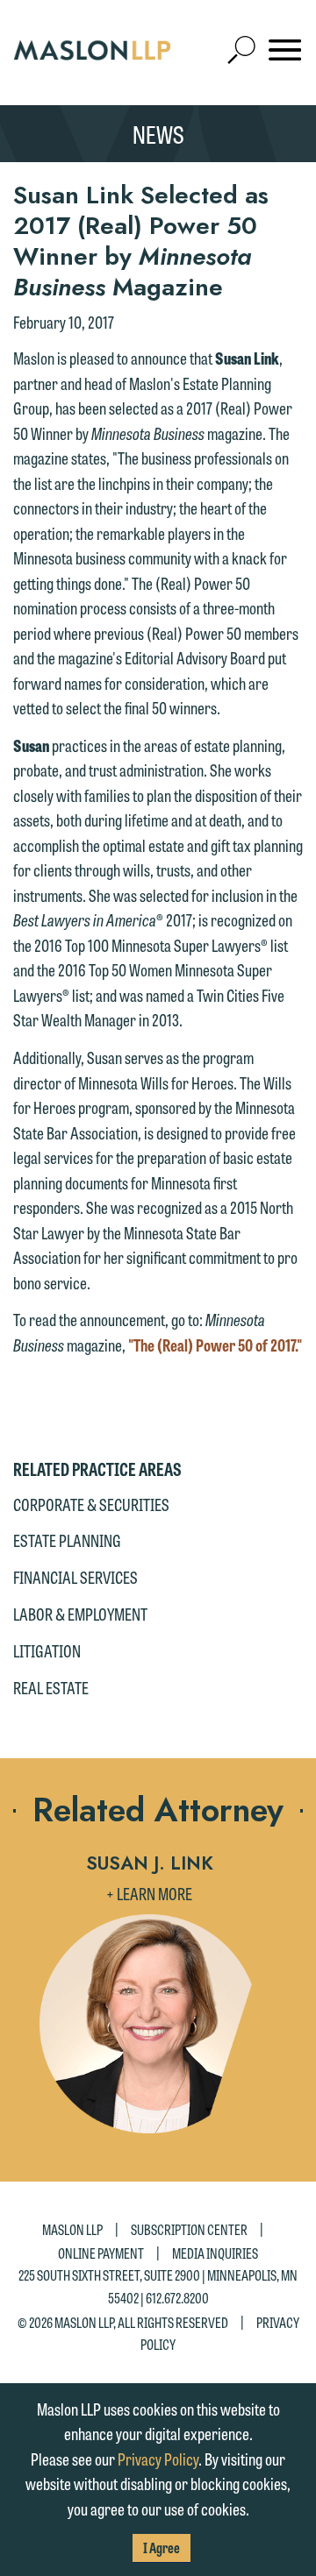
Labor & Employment (80, 1614)
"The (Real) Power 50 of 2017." (215, 1345)
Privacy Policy (158, 2459)
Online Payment (101, 2253)
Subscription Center (189, 2229)
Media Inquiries (215, 2253)
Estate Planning (67, 1540)
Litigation (47, 1650)
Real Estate (51, 1687)
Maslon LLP (72, 2229)
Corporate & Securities (91, 1504)
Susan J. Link (150, 1863)
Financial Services (75, 1577)
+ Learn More (149, 1893)
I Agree (162, 2548)
